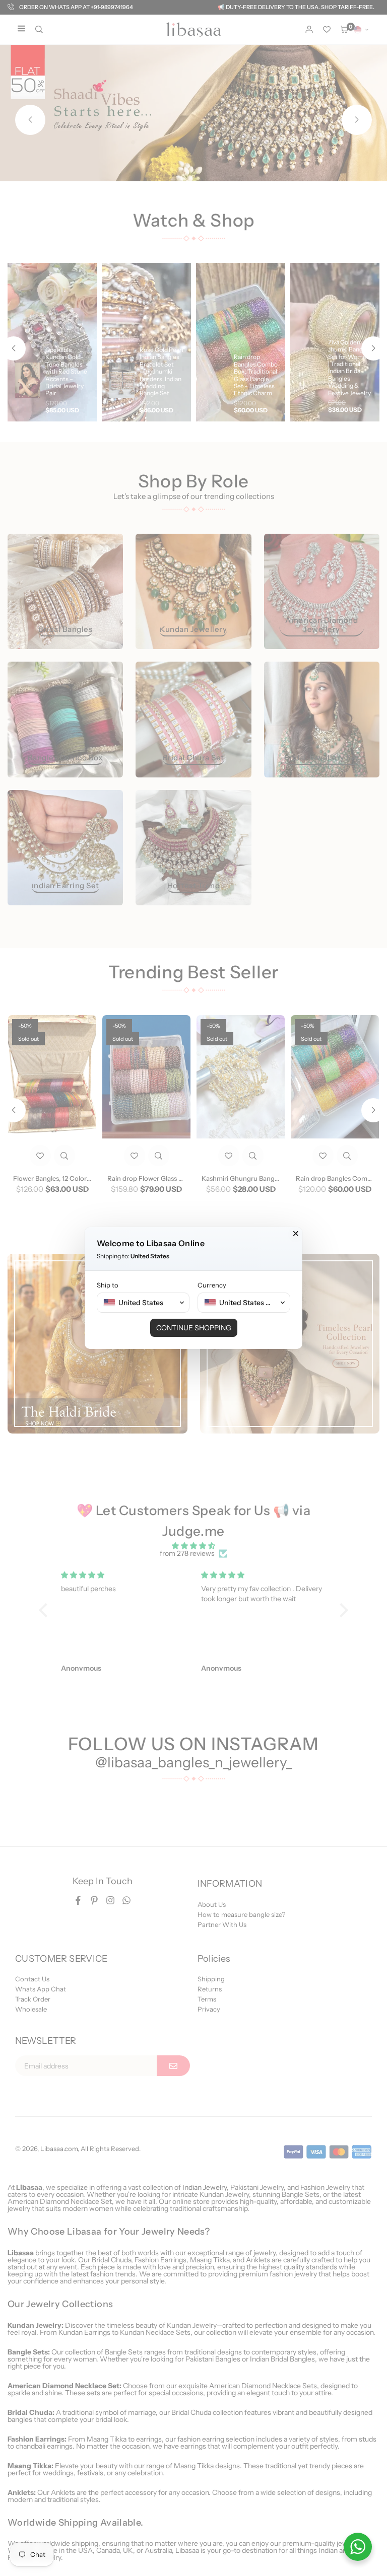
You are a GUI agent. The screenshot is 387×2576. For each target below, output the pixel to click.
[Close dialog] (296, 1234)
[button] (143, 1303)
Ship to (108, 1285)
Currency (212, 1285)
